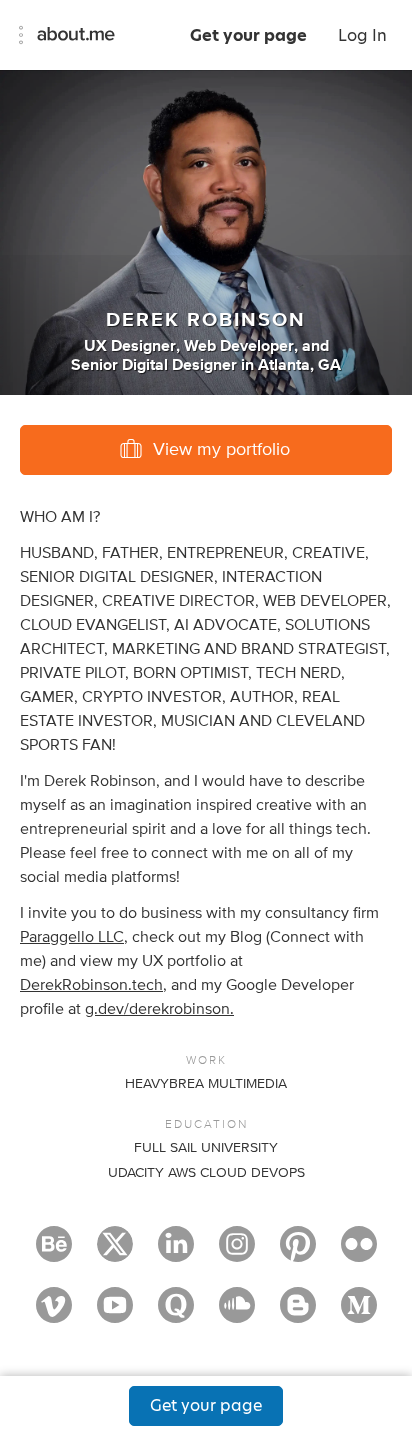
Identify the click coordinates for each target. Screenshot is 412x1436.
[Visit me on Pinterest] (298, 1253)
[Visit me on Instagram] (237, 1253)
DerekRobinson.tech (91, 985)
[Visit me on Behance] (54, 1253)
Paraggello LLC (72, 937)
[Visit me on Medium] (359, 1314)
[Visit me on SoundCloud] (237, 1314)
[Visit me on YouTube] (115, 1314)
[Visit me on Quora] (176, 1314)
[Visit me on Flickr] (359, 1253)
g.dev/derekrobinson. (159, 1009)
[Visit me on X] (115, 1253)
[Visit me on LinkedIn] (176, 1253)
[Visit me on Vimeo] (54, 1314)
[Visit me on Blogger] (298, 1314)
